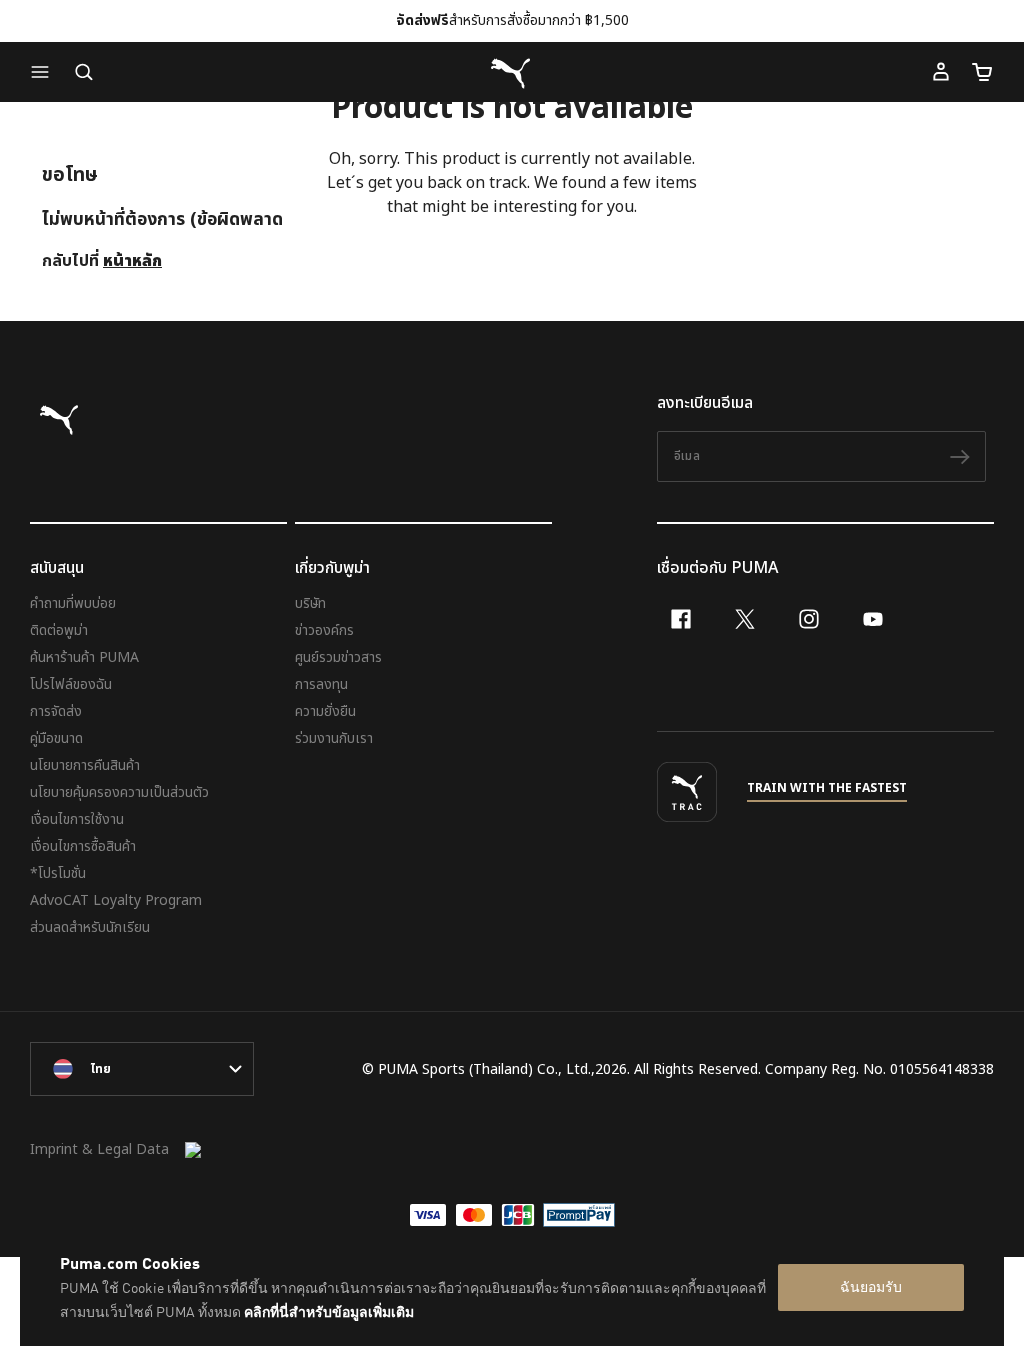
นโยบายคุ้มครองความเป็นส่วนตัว (119, 792)
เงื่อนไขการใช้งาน (77, 819)
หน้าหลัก (132, 261)
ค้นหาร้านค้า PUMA (84, 657)
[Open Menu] (45, 72)
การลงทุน (321, 684)
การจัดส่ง (56, 711)
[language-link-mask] (142, 1069)
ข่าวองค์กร (324, 630)
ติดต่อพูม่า (59, 630)
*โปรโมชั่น (58, 873)
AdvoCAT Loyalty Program (116, 900)
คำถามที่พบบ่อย (73, 603)
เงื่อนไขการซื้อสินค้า (83, 846)
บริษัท (310, 603)
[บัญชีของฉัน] (941, 72)
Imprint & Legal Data (99, 1149)
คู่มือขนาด (56, 738)
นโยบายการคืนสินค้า (85, 765)
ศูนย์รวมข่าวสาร (338, 657)
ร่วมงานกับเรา (334, 738)
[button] (45, 72)
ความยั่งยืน (325, 711)
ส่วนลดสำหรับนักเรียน (90, 927)
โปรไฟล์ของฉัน (71, 684)
